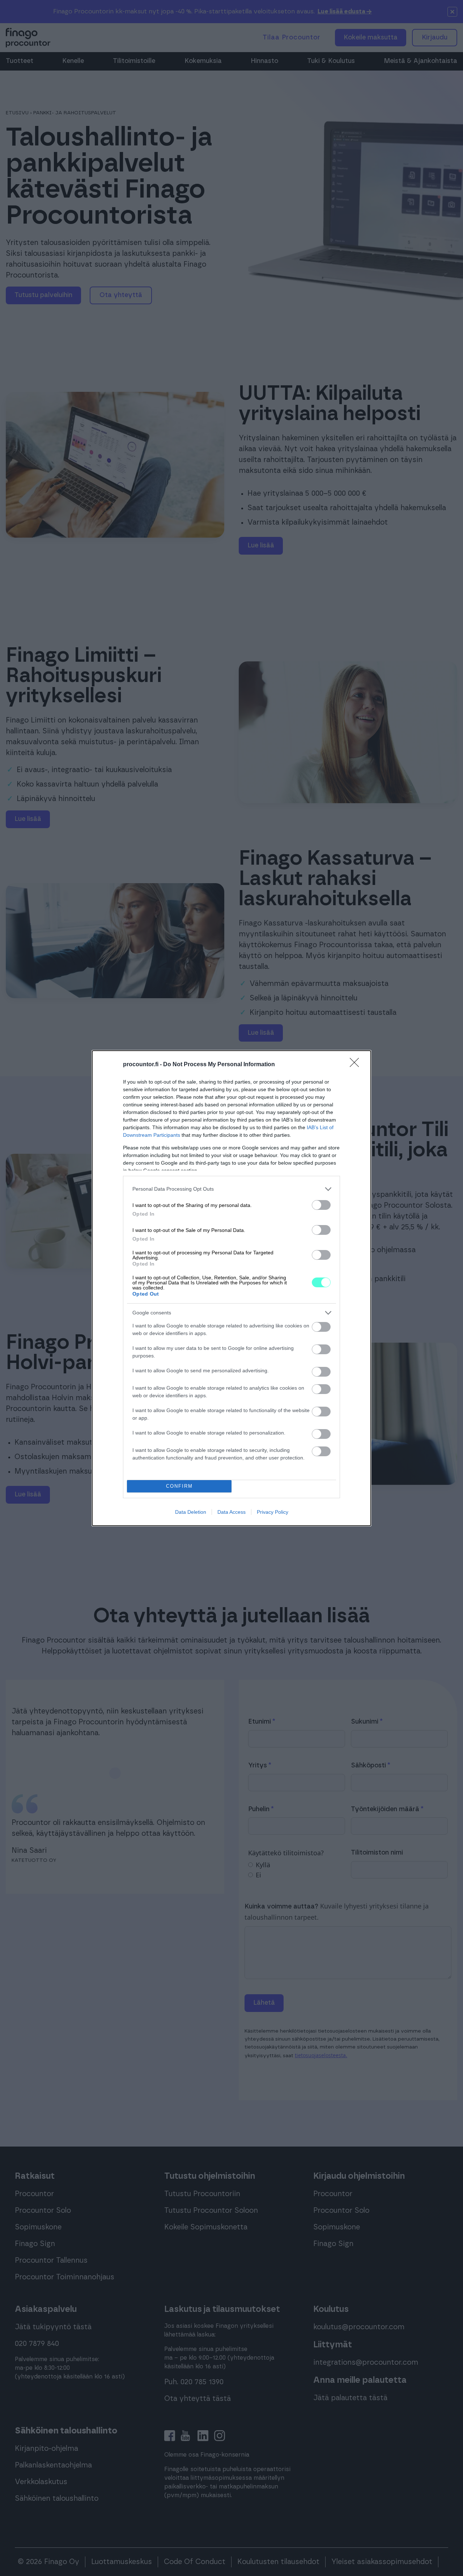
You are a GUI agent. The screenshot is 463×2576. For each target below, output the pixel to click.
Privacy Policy (273, 1512)
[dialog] (231, 1288)
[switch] (321, 1205)
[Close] (357, 1065)
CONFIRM (179, 1486)
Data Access (231, 1512)
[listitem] (231, 1189)
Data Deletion (191, 1512)
